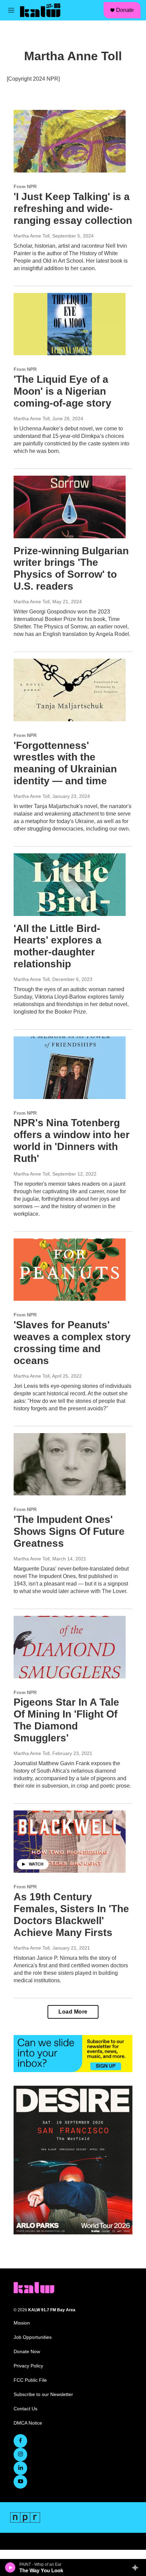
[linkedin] (20, 2468)
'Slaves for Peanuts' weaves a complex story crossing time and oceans (72, 1342)
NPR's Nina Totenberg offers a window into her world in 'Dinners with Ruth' (72, 1140)
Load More (73, 2012)
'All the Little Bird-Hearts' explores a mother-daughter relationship (58, 946)
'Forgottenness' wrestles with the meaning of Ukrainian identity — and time (65, 763)
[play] (10, 2567)
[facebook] (20, 2441)
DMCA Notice (28, 2423)
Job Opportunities (33, 2337)
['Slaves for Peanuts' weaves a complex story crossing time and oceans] (70, 1270)
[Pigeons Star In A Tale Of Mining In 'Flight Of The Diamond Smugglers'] (70, 1647)
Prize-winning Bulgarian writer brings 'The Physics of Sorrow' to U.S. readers (71, 568)
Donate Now (27, 2352)
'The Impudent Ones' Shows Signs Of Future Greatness (69, 1531)
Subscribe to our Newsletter (43, 2394)
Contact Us (25, 2409)
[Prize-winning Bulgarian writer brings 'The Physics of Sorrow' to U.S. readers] (70, 507)
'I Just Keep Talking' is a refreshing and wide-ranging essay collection (73, 208)
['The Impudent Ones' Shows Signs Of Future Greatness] (70, 1464)
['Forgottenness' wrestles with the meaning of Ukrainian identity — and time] (70, 690)
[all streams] (137, 2567)
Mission (22, 2323)
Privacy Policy (28, 2366)
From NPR (25, 186)
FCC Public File (30, 2380)
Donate (125, 10)
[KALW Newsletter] (73, 2054)
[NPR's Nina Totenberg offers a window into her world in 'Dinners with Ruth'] (70, 1068)
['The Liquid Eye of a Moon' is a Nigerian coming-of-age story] (70, 324)
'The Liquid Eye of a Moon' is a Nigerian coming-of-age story (62, 391)
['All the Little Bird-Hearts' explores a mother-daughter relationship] (70, 885)
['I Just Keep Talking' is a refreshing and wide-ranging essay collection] (70, 141)
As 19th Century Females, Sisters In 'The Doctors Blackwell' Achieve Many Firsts (71, 1914)
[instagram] (20, 2455)
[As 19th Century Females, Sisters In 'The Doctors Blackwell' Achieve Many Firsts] (70, 1842)
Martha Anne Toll (32, 236)
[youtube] (20, 2482)
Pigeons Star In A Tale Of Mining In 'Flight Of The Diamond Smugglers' (66, 1720)
